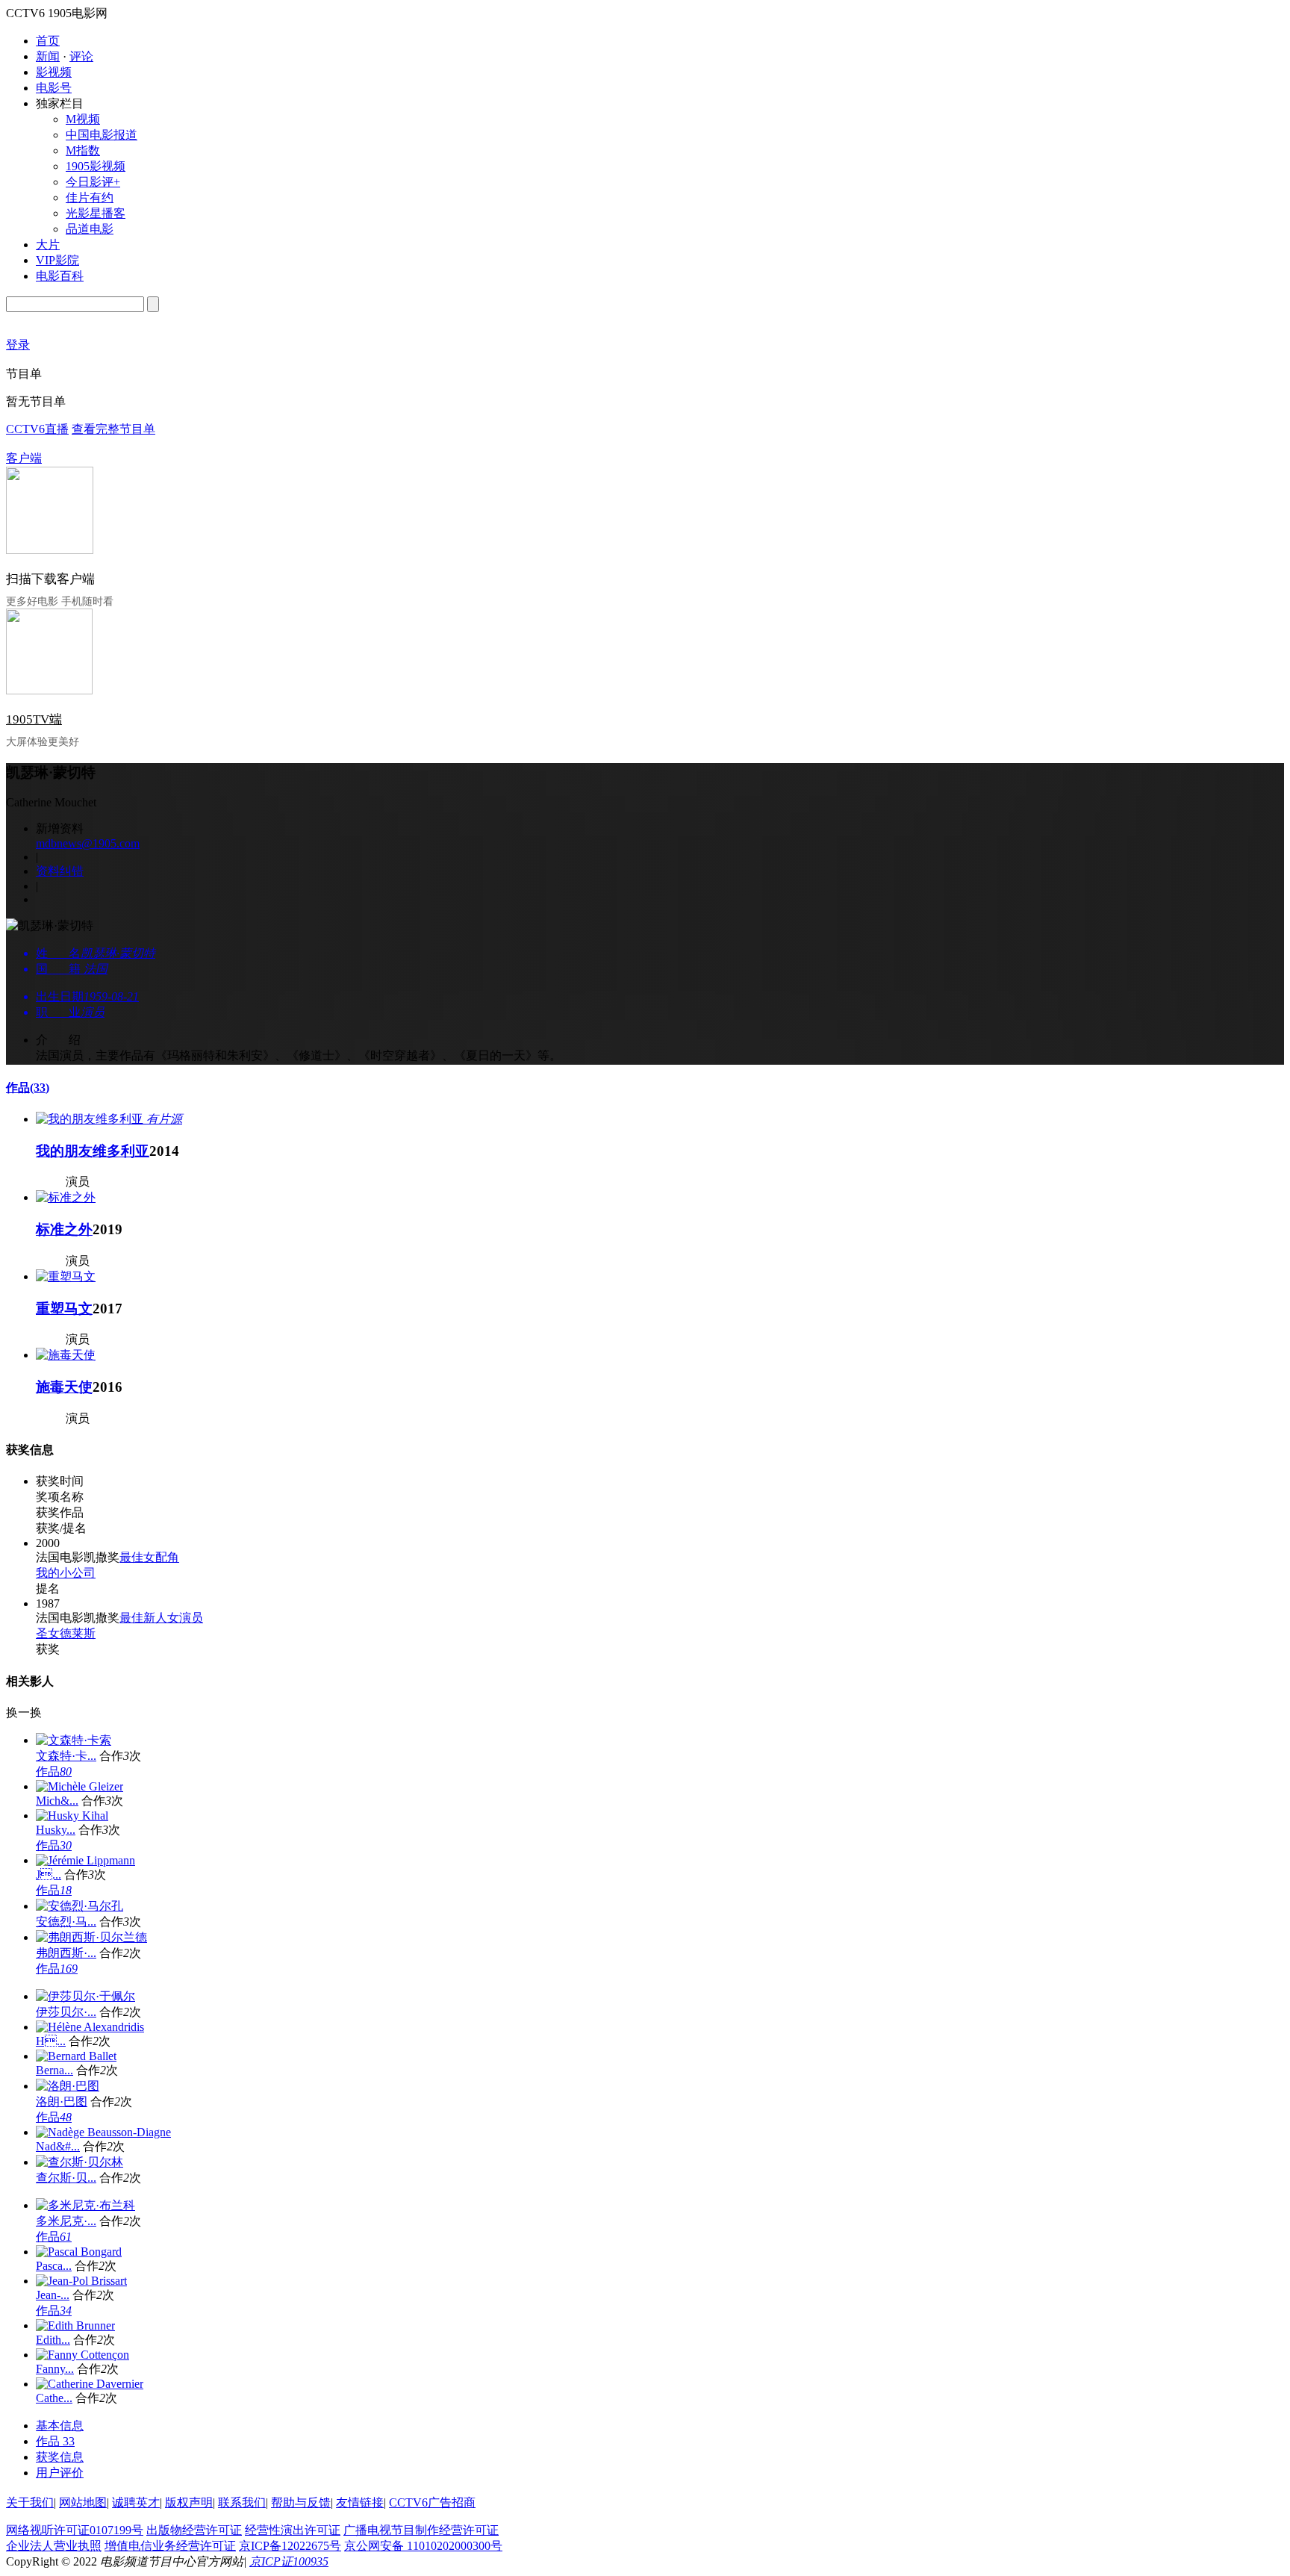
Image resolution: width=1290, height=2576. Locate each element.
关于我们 (30, 2502)
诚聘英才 (136, 2502)
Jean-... (53, 2295)
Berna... (54, 2070)
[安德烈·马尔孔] (80, 1906)
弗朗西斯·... (66, 1953)
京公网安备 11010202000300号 (423, 2546)
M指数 (83, 150)
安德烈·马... (66, 1922)
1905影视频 (96, 166)
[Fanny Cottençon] (82, 2355)
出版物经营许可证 (194, 2530)
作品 (28, 1088)
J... (49, 1875)
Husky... (56, 1830)
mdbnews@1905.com (88, 843)
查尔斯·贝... (66, 2178)
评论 (81, 56)
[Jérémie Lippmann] (85, 1860)
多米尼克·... (66, 2221)
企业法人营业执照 (54, 2546)
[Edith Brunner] (75, 2325)
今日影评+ (93, 182)
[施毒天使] (66, 1355)
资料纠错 (60, 871)
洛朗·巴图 (62, 2101)
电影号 (54, 88)
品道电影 (90, 229)
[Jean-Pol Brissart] (81, 2281)
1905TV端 (34, 719)
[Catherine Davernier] (90, 2384)
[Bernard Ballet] (76, 2056)
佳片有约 (90, 197)
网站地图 (83, 2502)
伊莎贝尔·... (66, 2012)
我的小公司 (66, 1573)
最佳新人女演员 (161, 1618)
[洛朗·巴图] (68, 2086)
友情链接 (360, 2502)
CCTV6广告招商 (432, 2502)
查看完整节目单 (113, 429)
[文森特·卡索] (74, 1740)
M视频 (83, 119)
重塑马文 (64, 1309)
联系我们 (242, 2502)
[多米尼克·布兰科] (85, 2205)
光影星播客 (96, 213)
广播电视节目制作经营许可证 (421, 2530)
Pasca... (54, 2266)
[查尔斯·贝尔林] (80, 2162)
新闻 (48, 56)
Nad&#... (58, 2146)
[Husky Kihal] (72, 1816)
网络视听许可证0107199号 (75, 2530)
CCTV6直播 (37, 429)
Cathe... (54, 2398)
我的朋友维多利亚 (93, 1151)
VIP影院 (57, 260)
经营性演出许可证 (293, 2530)
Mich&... (57, 1801)
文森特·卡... (66, 1756)
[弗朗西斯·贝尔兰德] (91, 1937)
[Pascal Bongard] (79, 2252)
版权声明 (189, 2502)
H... (51, 2041)
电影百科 (60, 276)
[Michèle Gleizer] (80, 1786)
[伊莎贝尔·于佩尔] (85, 1996)
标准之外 (64, 1229)
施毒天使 (64, 1387)
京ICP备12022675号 (290, 2546)
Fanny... (55, 2369)
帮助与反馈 (301, 2502)
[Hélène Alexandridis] (90, 2027)
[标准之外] (66, 1197)
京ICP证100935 (289, 2561)
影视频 (54, 72)
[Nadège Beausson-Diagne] (103, 2132)
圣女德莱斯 (66, 1633)
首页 (48, 41)
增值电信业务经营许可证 (170, 2546)
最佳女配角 (149, 1557)
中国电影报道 (102, 135)
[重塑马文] (66, 1276)
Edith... (53, 2340)
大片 (48, 245)
